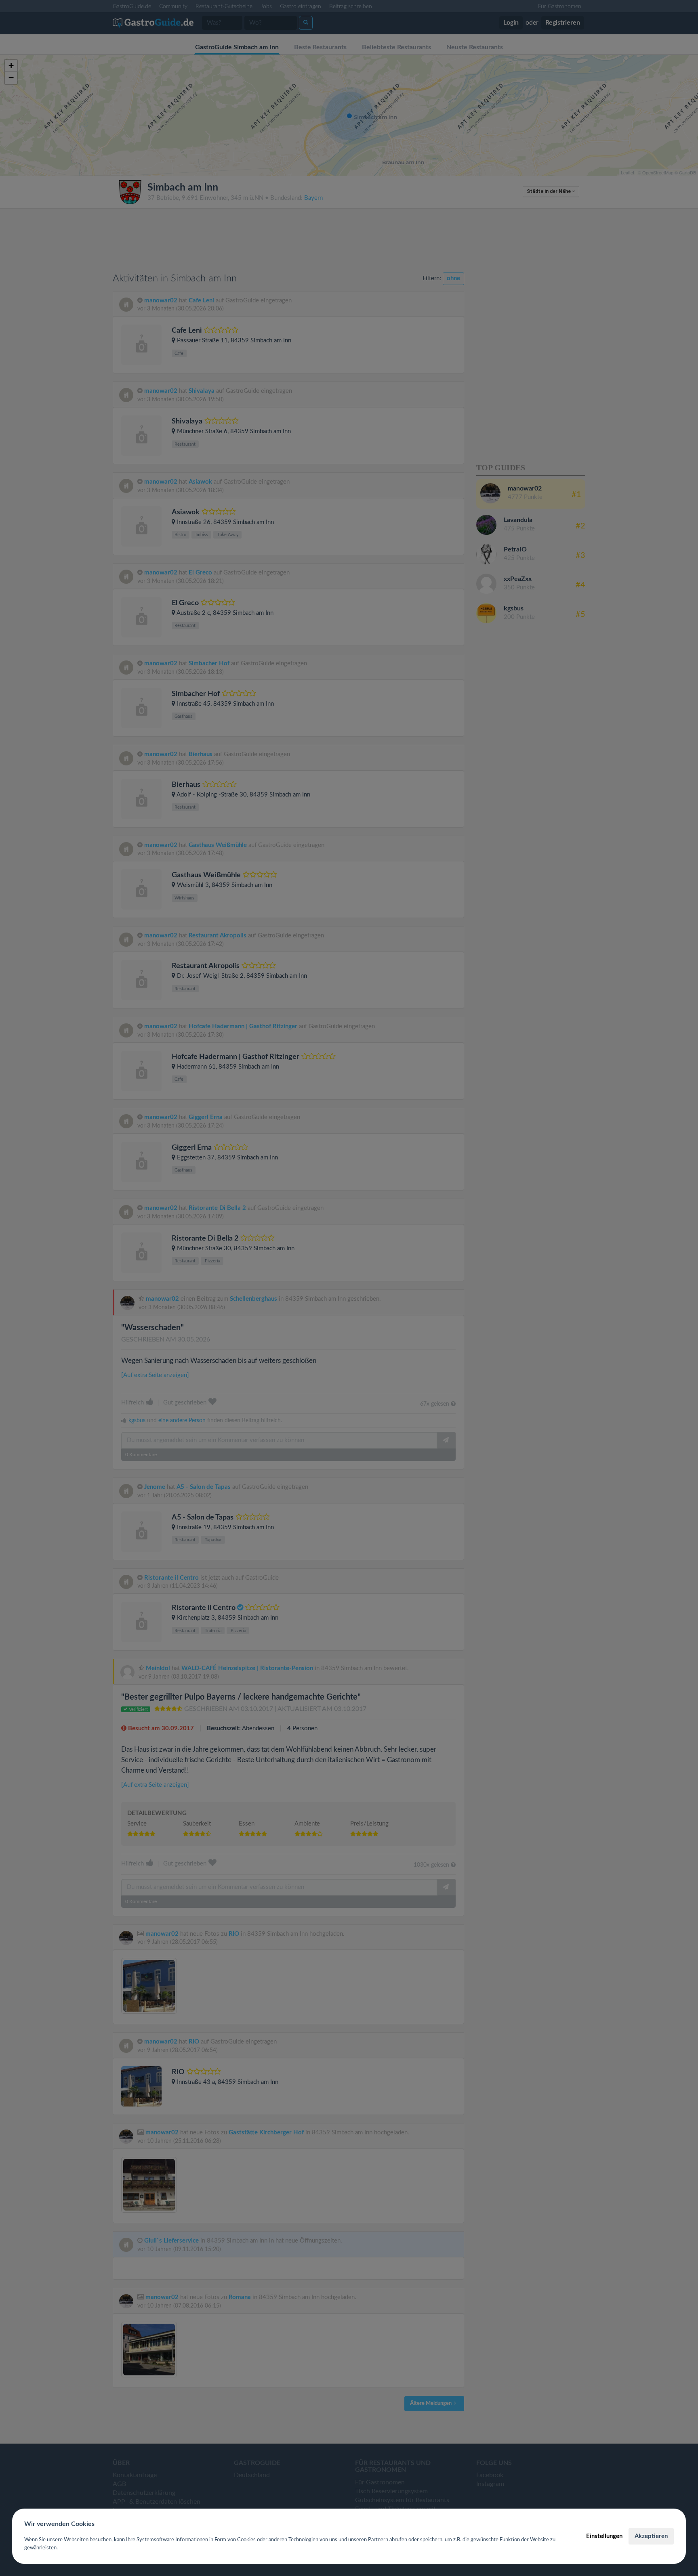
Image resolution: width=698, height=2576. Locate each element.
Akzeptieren (651, 2536)
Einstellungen (604, 2536)
